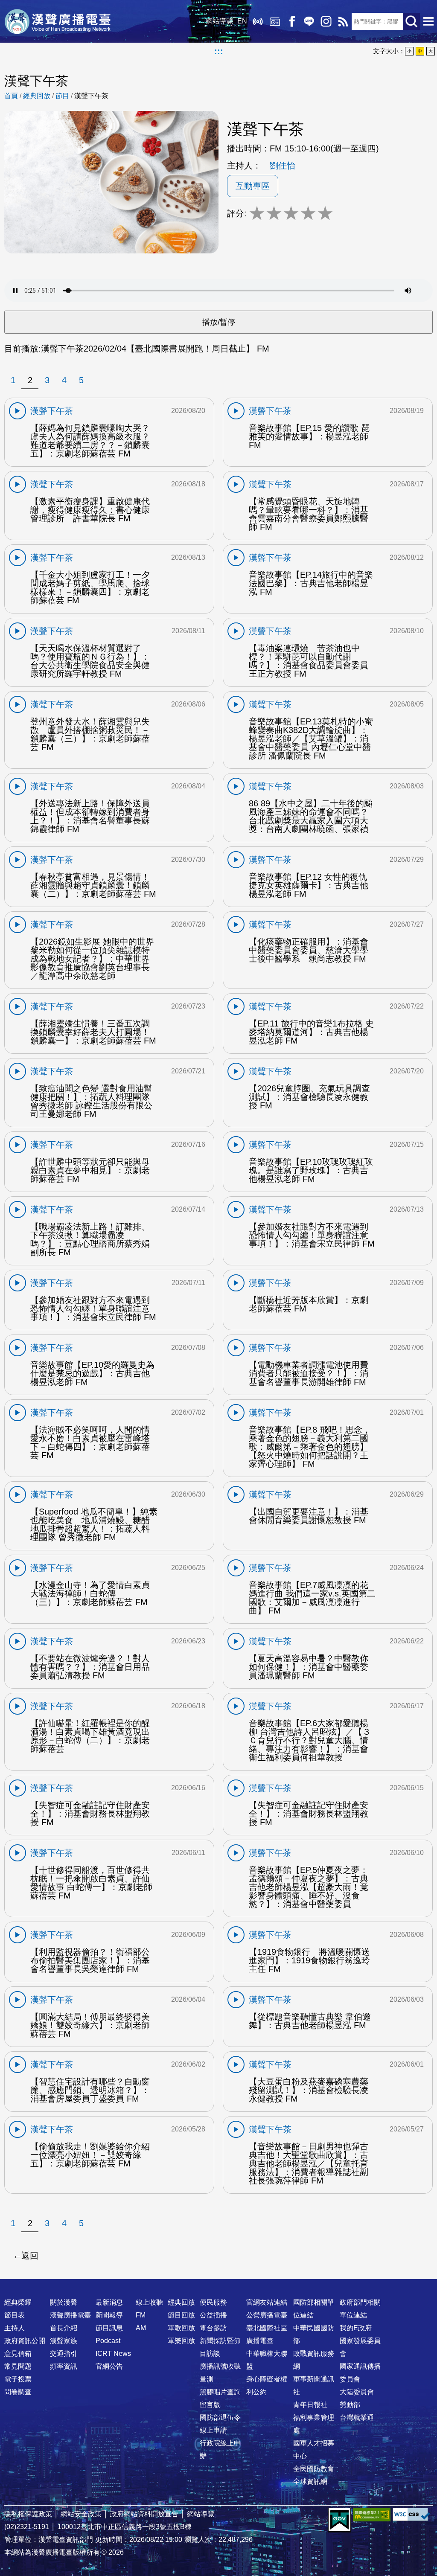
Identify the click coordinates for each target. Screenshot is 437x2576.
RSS (343, 21)
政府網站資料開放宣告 (144, 2514)
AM (141, 2328)
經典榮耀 (18, 2302)
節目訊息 (109, 2328)
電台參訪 (213, 2328)
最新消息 (109, 2302)
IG (326, 21)
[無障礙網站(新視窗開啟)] (372, 2514)
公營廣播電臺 (267, 2315)
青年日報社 (310, 2405)
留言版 (210, 2405)
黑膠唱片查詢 (220, 2392)
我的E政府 (356, 2328)
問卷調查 (18, 2392)
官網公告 (109, 2366)
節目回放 (181, 2315)
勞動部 (350, 2405)
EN (242, 21)
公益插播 (213, 2315)
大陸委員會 (357, 2392)
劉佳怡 (283, 166)
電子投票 (18, 2379)
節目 (62, 96)
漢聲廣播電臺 (58, 21)
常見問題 (18, 2366)
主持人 (15, 2328)
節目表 (15, 2315)
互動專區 (253, 186)
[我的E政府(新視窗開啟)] (339, 2520)
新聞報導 (109, 2315)
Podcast (108, 2341)
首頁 (11, 96)
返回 (30, 2256)
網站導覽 (219, 21)
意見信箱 (18, 2354)
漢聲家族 (64, 2341)
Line (309, 21)
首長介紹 (64, 2328)
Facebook (292, 21)
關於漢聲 (64, 2302)
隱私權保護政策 (28, 2514)
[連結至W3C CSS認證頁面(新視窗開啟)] (411, 2514)
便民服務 (213, 2302)
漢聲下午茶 (91, 96)
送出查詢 (411, 21)
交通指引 (64, 2354)
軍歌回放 (181, 2328)
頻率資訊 (64, 2366)
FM (141, 2315)
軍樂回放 (181, 2341)
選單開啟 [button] (428, 21)
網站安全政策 (81, 2514)
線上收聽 (258, 21)
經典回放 (275, 21)
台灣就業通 (357, 2418)
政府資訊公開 (25, 2341)
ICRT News (113, 2354)
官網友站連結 (267, 2302)
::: (219, 51)
